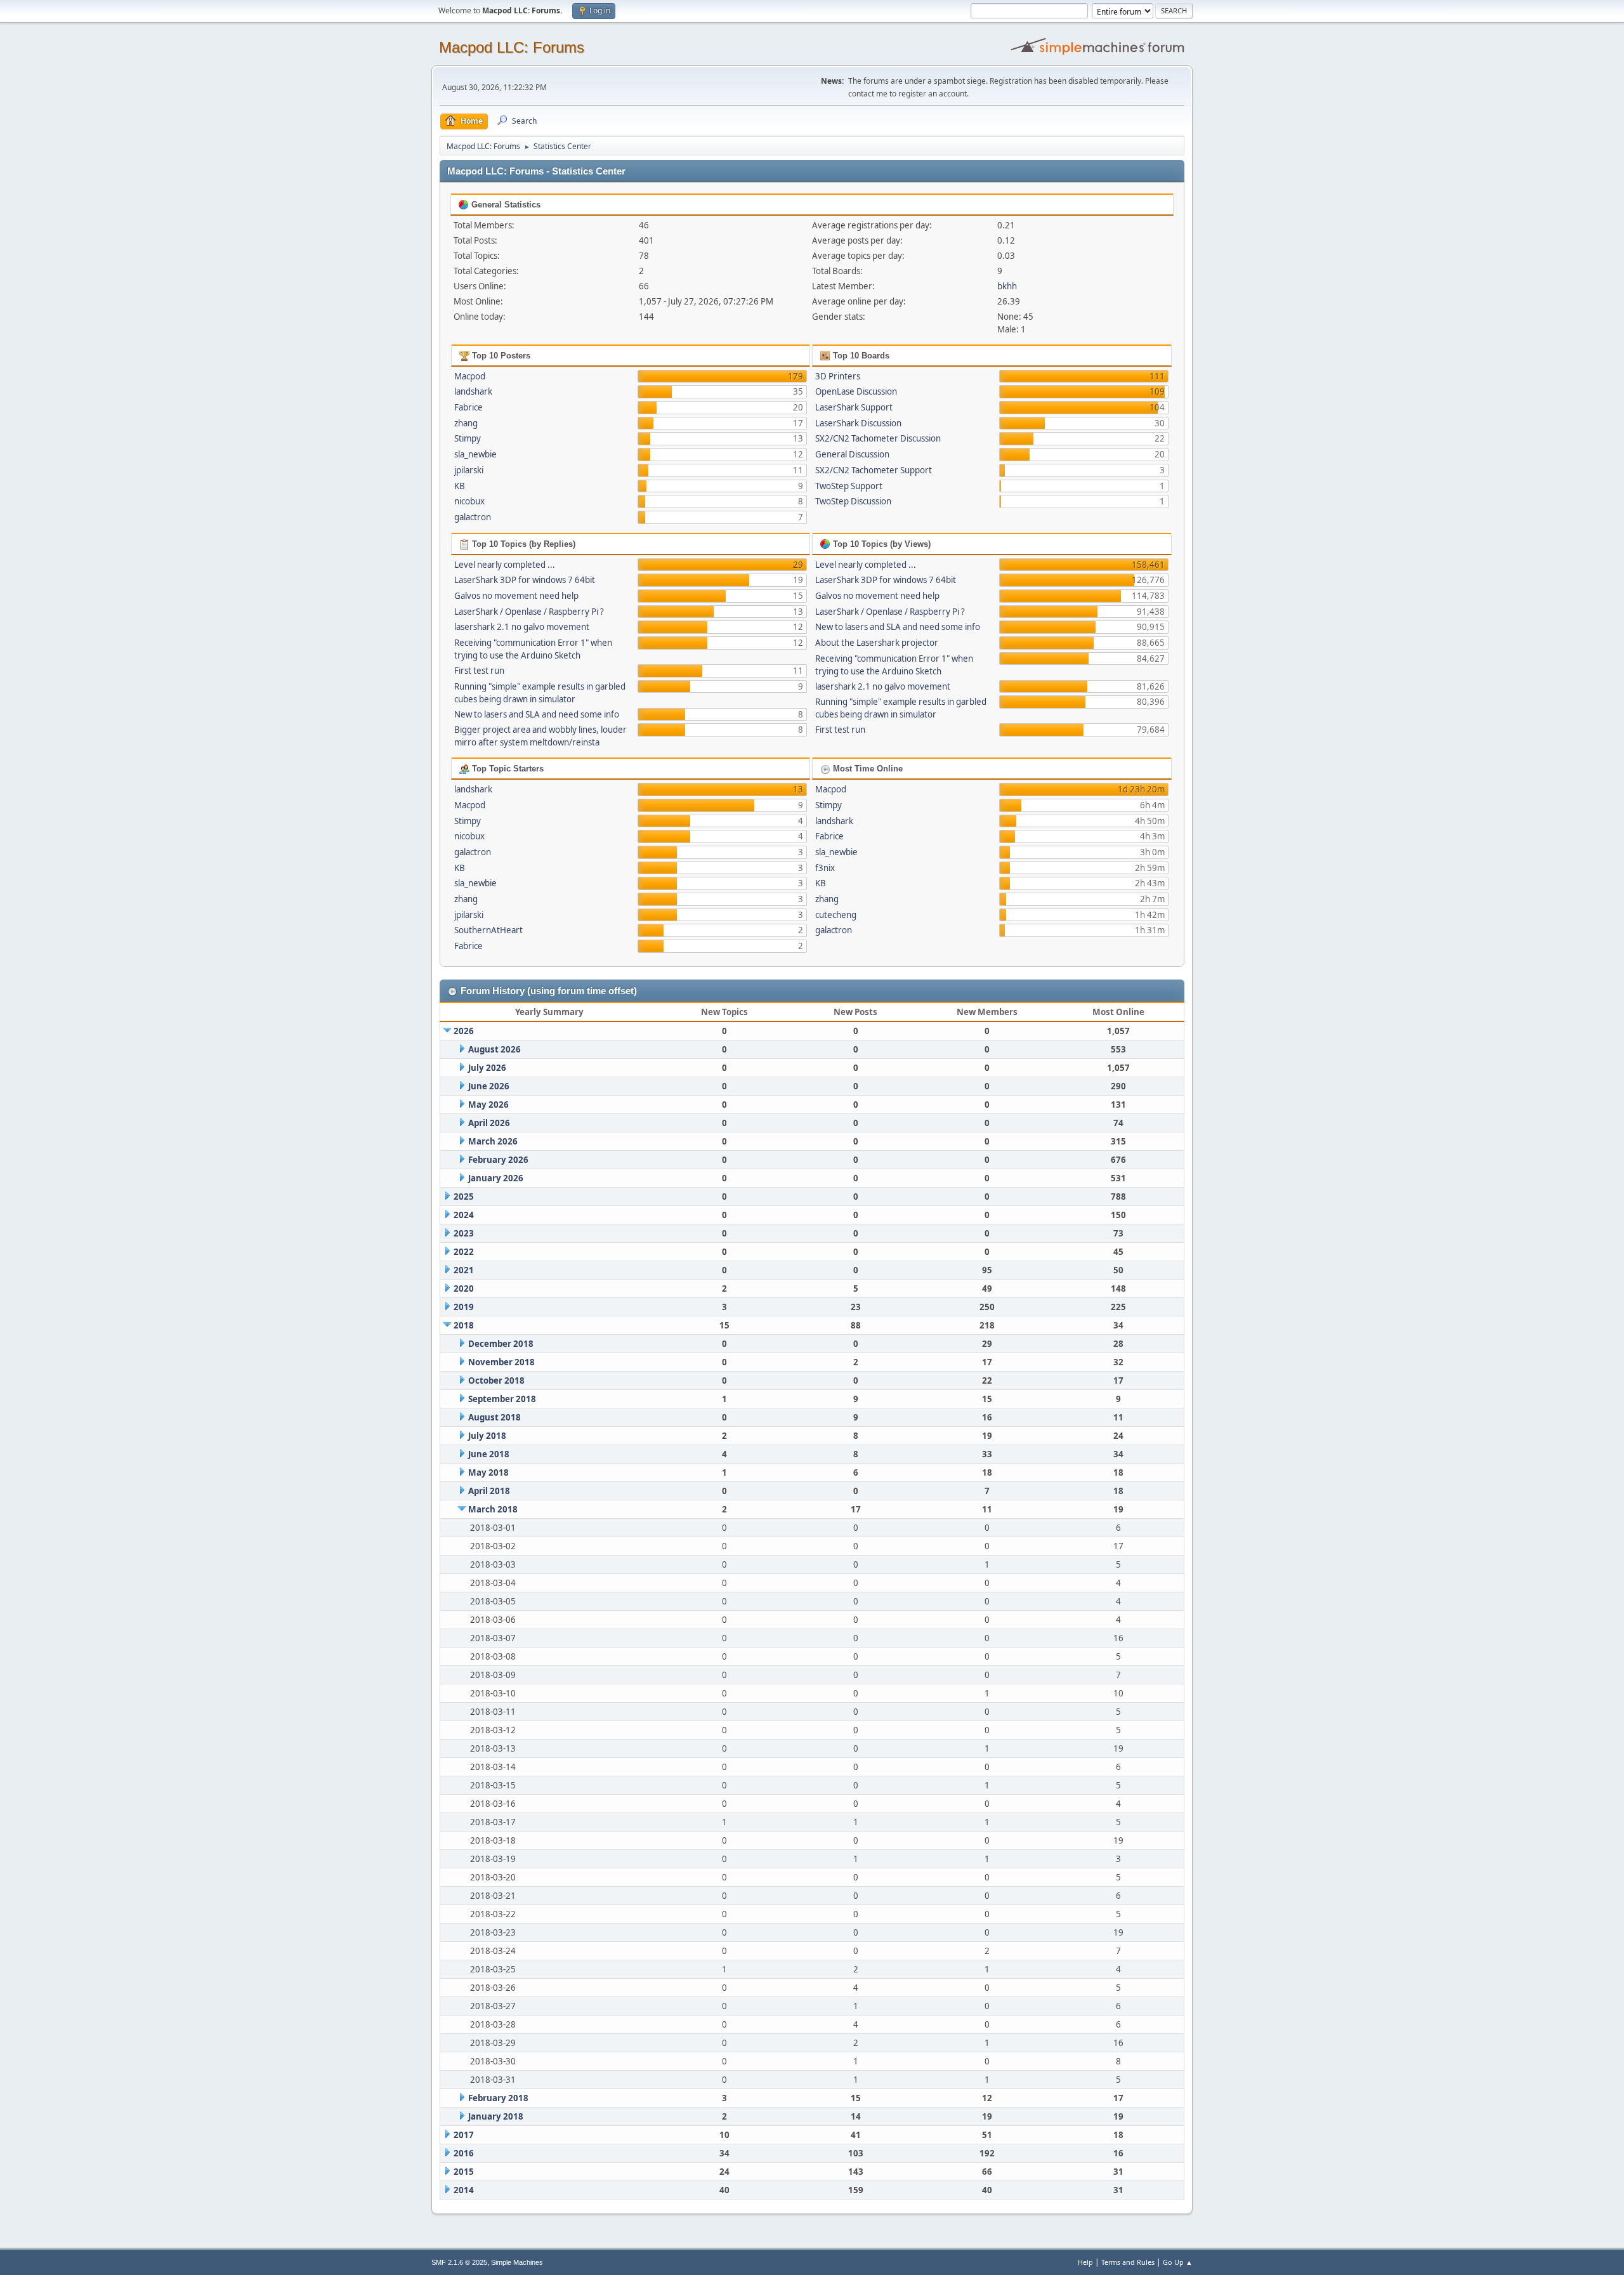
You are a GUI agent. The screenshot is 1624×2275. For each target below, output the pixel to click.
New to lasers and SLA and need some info (537, 714)
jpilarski (469, 470)
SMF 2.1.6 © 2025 (459, 2262)
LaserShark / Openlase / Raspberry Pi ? (529, 612)
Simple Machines (517, 2262)
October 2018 (496, 1380)
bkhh (1007, 286)
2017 (464, 2135)
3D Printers (838, 376)
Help (1085, 2262)
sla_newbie (475, 454)
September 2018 (502, 1399)
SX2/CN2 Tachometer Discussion (878, 438)
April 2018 (489, 1491)
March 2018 (493, 1509)
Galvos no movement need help (516, 596)
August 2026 (494, 1049)
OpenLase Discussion (856, 391)
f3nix (825, 868)
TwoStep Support (849, 486)
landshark (473, 391)
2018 (464, 1325)
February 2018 (498, 2098)
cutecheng (836, 915)
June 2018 (489, 1454)
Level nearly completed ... (505, 565)
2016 (464, 2153)
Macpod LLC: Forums (512, 47)
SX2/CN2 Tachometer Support (874, 470)
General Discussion (852, 454)
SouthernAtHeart (488, 930)
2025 (464, 1197)
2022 (464, 1252)
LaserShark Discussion (858, 423)
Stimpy (468, 438)
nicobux (469, 501)
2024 (464, 1215)
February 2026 (498, 1160)
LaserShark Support (854, 407)
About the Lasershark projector (877, 643)
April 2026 (489, 1123)
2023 (464, 1233)
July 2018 (487, 1436)
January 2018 (496, 2116)
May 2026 (488, 1105)
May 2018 (488, 1472)
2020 (464, 1288)
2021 (464, 1270)
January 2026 (496, 1178)
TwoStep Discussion (853, 501)
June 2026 (489, 1086)
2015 (464, 2172)
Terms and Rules (1128, 2262)
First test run (479, 671)
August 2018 (494, 1417)
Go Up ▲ (1178, 2262)
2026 (464, 1031)
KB (460, 486)
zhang (466, 423)
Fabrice (468, 407)
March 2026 (493, 1141)
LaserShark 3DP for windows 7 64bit (525, 580)
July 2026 (487, 1068)
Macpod (470, 376)
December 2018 (501, 1344)
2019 (464, 1307)
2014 (464, 2190)
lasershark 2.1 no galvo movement (522, 627)
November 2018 (501, 1362)
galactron (473, 517)
